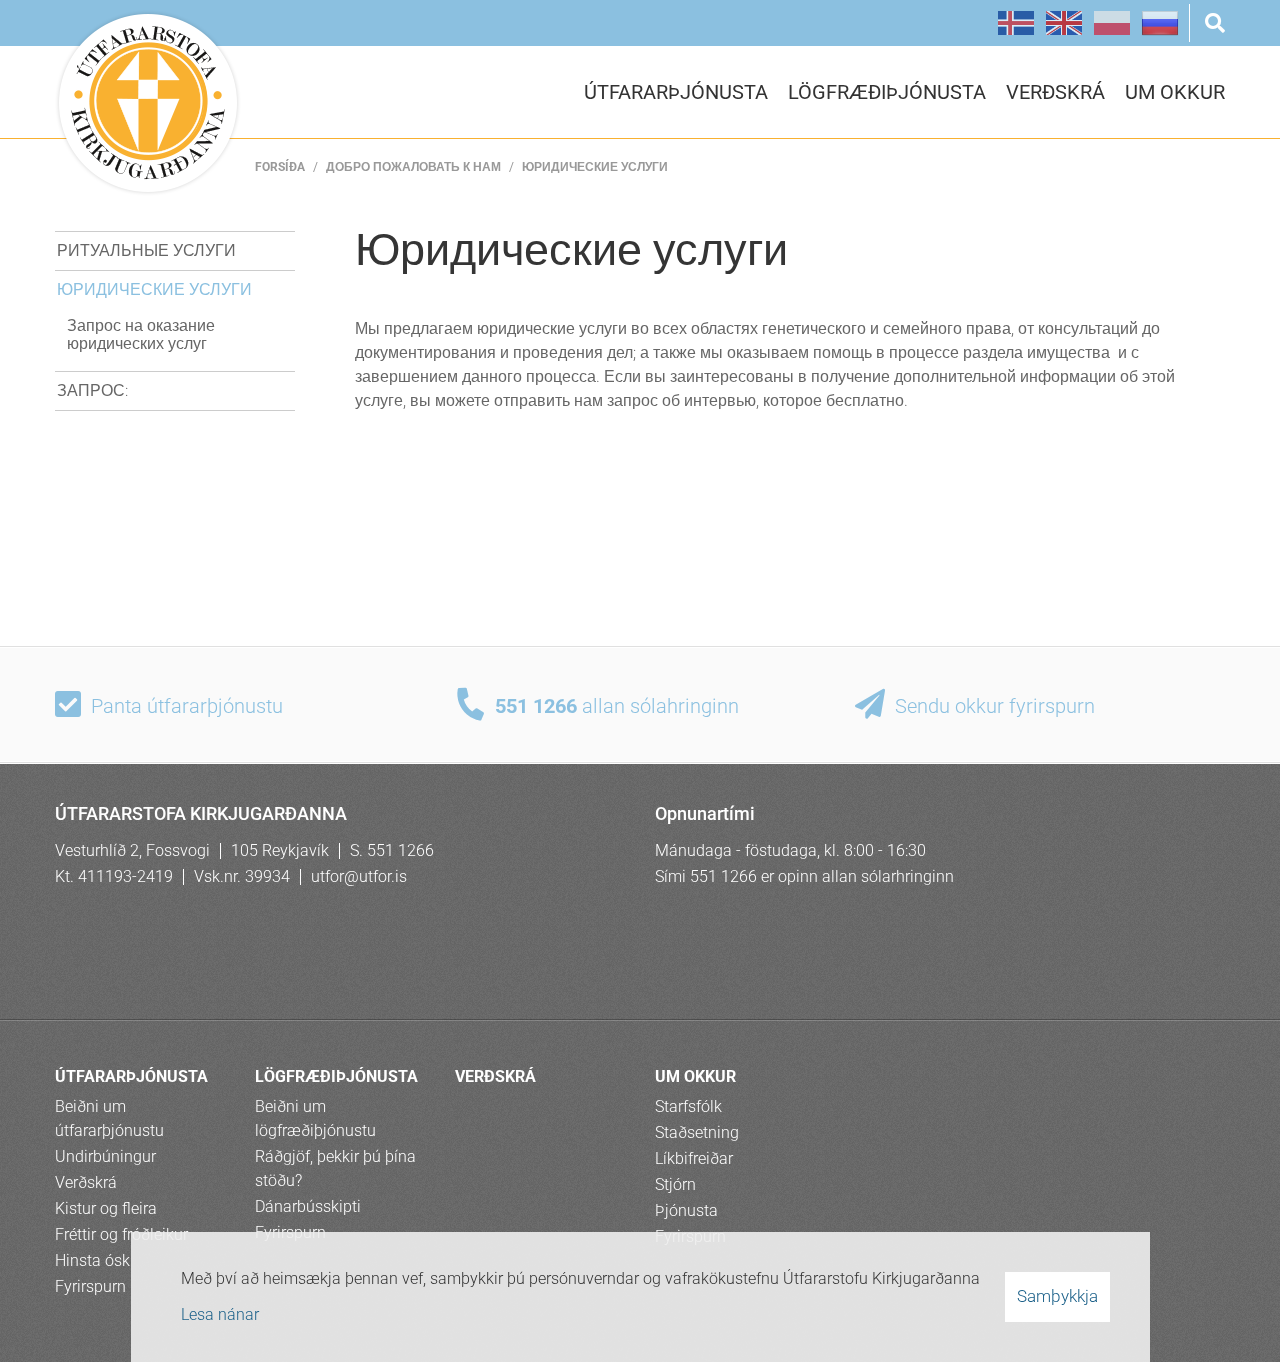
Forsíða (280, 167)
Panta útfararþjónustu (187, 706)
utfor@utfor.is (359, 876)
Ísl (1016, 23)
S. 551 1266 (392, 850)
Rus (1160, 23)
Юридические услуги (595, 167)
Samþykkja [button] (1057, 1296)
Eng (1064, 23)
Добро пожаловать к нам (413, 167)
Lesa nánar (220, 1314)
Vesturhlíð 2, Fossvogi (132, 850)
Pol (1112, 23)
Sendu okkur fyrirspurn (995, 706)
